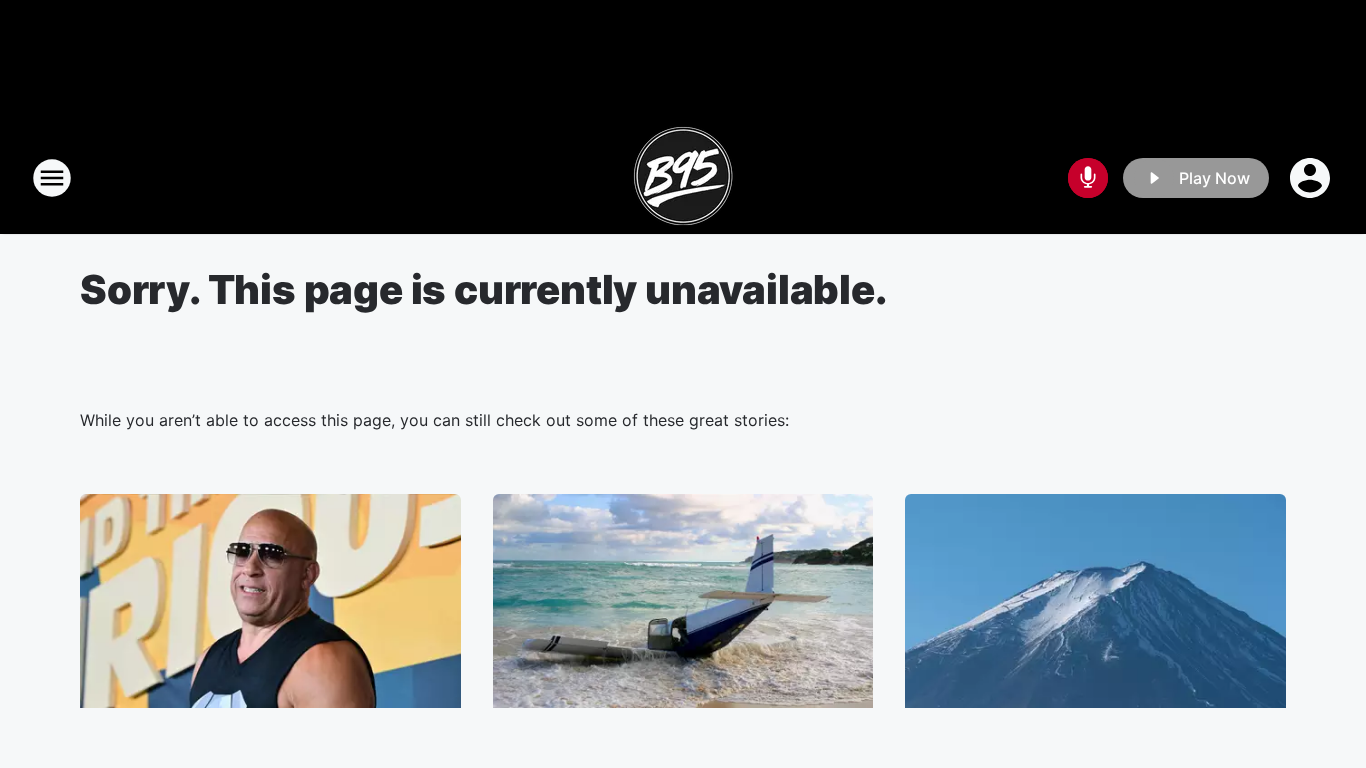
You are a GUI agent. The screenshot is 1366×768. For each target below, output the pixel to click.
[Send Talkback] (1088, 178)
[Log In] (1312, 178)
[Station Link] (683, 178)
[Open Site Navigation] (52, 178)
